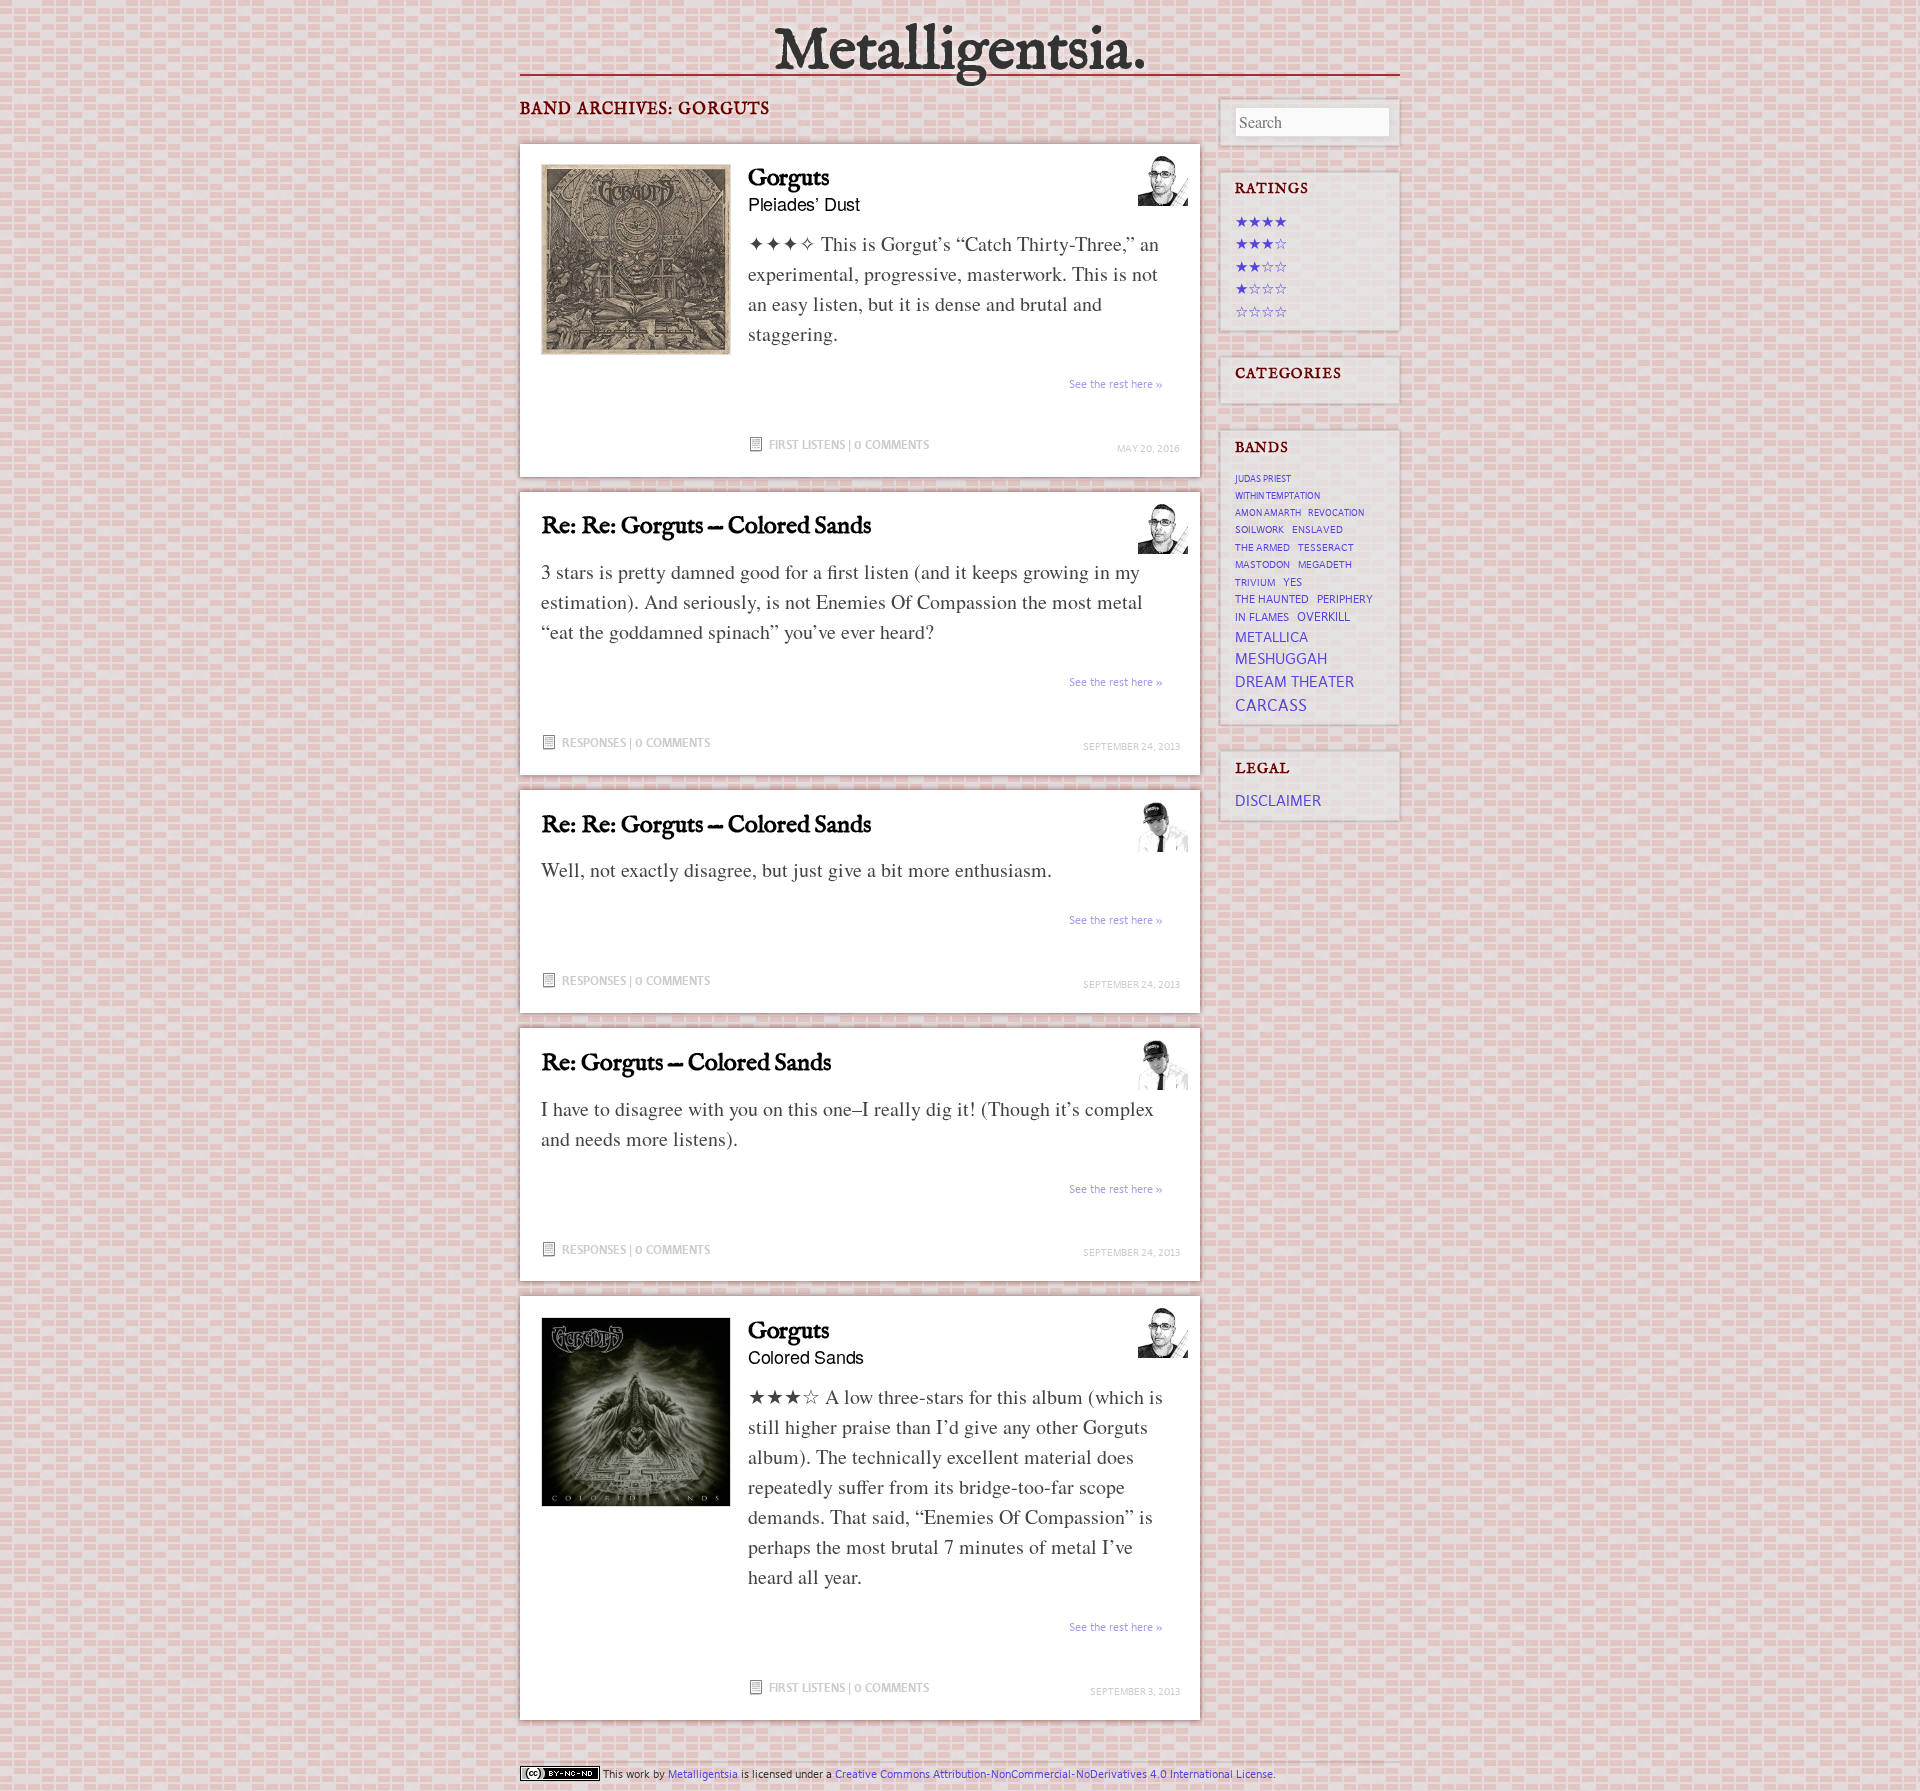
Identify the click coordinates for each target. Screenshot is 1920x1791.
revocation (1336, 513)
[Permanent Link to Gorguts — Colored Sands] (636, 1412)
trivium (1255, 582)
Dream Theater (1294, 681)
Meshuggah (1281, 658)
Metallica (1271, 637)
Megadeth (1325, 564)
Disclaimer (1278, 800)
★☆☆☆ (1261, 288)
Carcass (1271, 705)
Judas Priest (1263, 479)
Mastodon (1262, 564)
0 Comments (891, 444)
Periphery (1345, 599)
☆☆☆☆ (1261, 311)
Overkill (1323, 616)
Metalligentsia (703, 1774)
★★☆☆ (1261, 266)
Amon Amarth (1268, 513)
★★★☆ (1261, 243)
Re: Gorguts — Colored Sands (686, 1063)
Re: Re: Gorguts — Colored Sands (706, 526)
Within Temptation (1277, 496)
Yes (1292, 582)
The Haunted (1272, 599)
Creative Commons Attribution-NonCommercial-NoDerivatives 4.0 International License (1054, 1774)
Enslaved (1317, 529)
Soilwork (1259, 529)
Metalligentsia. (960, 52)
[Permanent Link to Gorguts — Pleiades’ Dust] (636, 259)
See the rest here (1111, 384)
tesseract (1326, 547)
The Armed (1262, 547)
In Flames (1262, 617)
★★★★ (1261, 221)
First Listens (807, 444)
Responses (594, 742)
